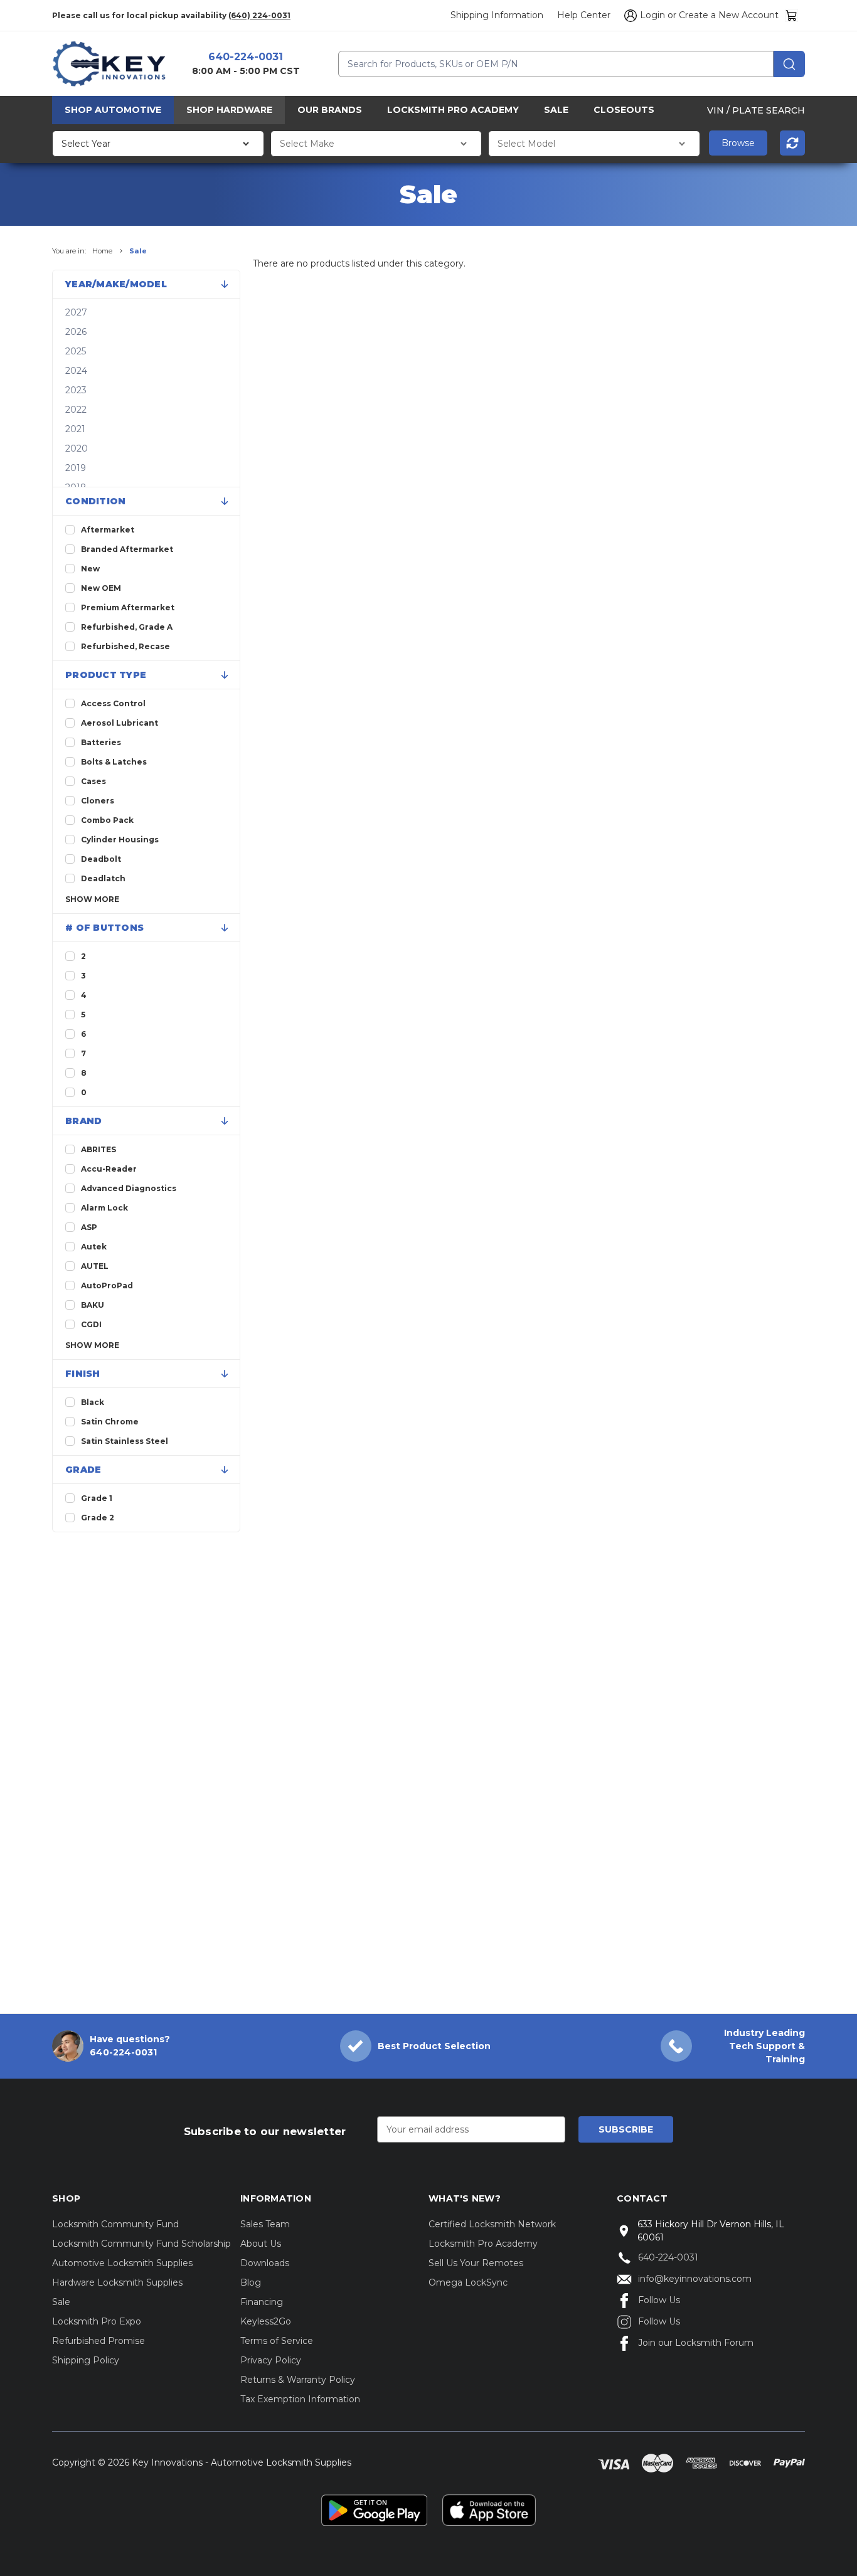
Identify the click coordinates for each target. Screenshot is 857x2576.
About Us (261, 2244)
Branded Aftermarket (127, 549)
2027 (76, 312)
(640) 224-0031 (259, 15)
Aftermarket (108, 530)
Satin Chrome (110, 1422)
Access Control (113, 703)
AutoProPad (107, 1285)
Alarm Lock (104, 1208)
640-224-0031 (246, 57)
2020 (77, 448)
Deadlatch (103, 878)
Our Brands (330, 110)
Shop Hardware (229, 110)
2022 (76, 410)
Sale (556, 110)
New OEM (101, 588)
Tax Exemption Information (300, 2399)
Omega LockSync (468, 2282)
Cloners (98, 801)
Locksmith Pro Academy (453, 110)
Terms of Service (277, 2341)
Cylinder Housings (120, 840)
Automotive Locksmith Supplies (122, 2263)
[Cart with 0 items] (792, 15)
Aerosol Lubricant (120, 723)
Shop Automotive (113, 110)
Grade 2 (98, 1518)
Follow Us (659, 2300)
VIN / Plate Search (756, 110)
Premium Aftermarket (128, 607)
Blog (251, 2282)
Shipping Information (497, 15)
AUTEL (95, 1266)
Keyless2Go (266, 2321)
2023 (76, 390)
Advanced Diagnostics (129, 1188)
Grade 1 (97, 1498)
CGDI (91, 1324)
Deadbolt (101, 859)
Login (652, 15)
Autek (94, 1247)
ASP (89, 1227)
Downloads (265, 2263)
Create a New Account (729, 15)
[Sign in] (629, 16)
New (90, 569)
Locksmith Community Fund (115, 2224)
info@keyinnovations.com (695, 2279)
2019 (76, 468)
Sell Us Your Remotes (476, 2263)
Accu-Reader (109, 1169)
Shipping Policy (86, 2360)
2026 (76, 332)
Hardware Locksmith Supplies (117, 2282)
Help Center (584, 15)
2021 (75, 429)
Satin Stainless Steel (125, 1441)
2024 (76, 371)
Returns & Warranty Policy (298, 2380)
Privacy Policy (271, 2360)
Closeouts (624, 110)
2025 (76, 351)
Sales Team (265, 2224)
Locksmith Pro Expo (97, 2321)
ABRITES (98, 1149)
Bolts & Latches (114, 762)
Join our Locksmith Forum (696, 2343)
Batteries (101, 742)
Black (93, 1402)
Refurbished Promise (98, 2341)
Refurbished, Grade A (127, 627)
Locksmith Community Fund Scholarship (141, 2244)
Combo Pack (107, 820)
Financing (262, 2302)
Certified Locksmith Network (492, 2224)
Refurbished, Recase (125, 646)
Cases (93, 781)
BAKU (93, 1305)
